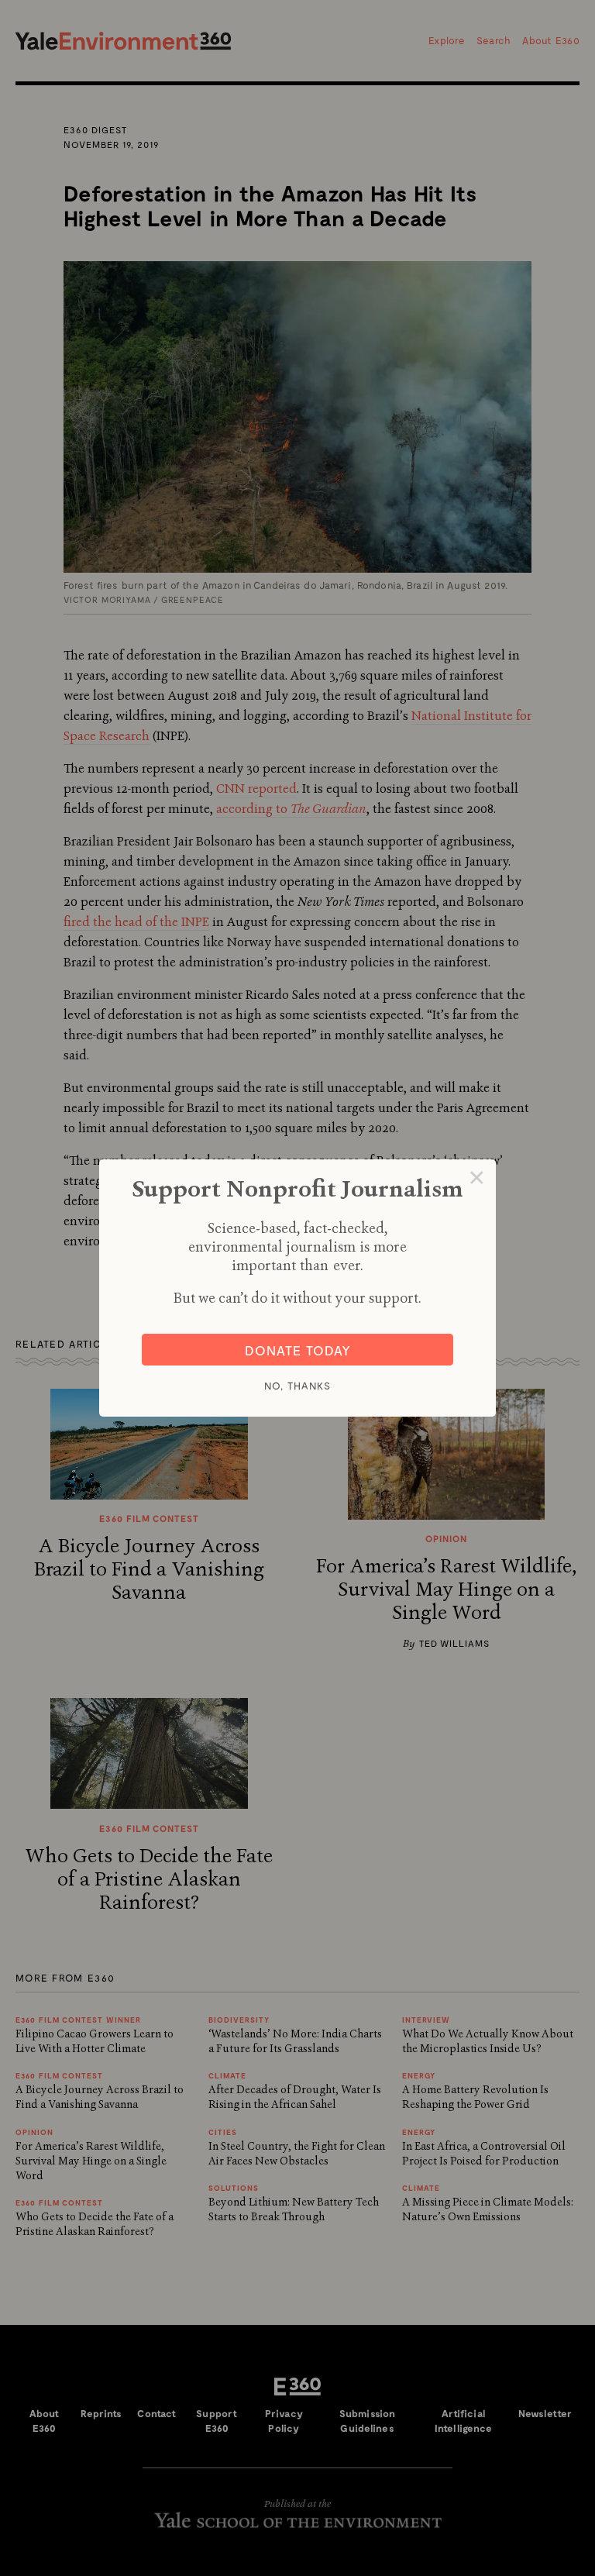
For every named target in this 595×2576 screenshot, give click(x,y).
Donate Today (298, 1350)
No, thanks (297, 1386)
